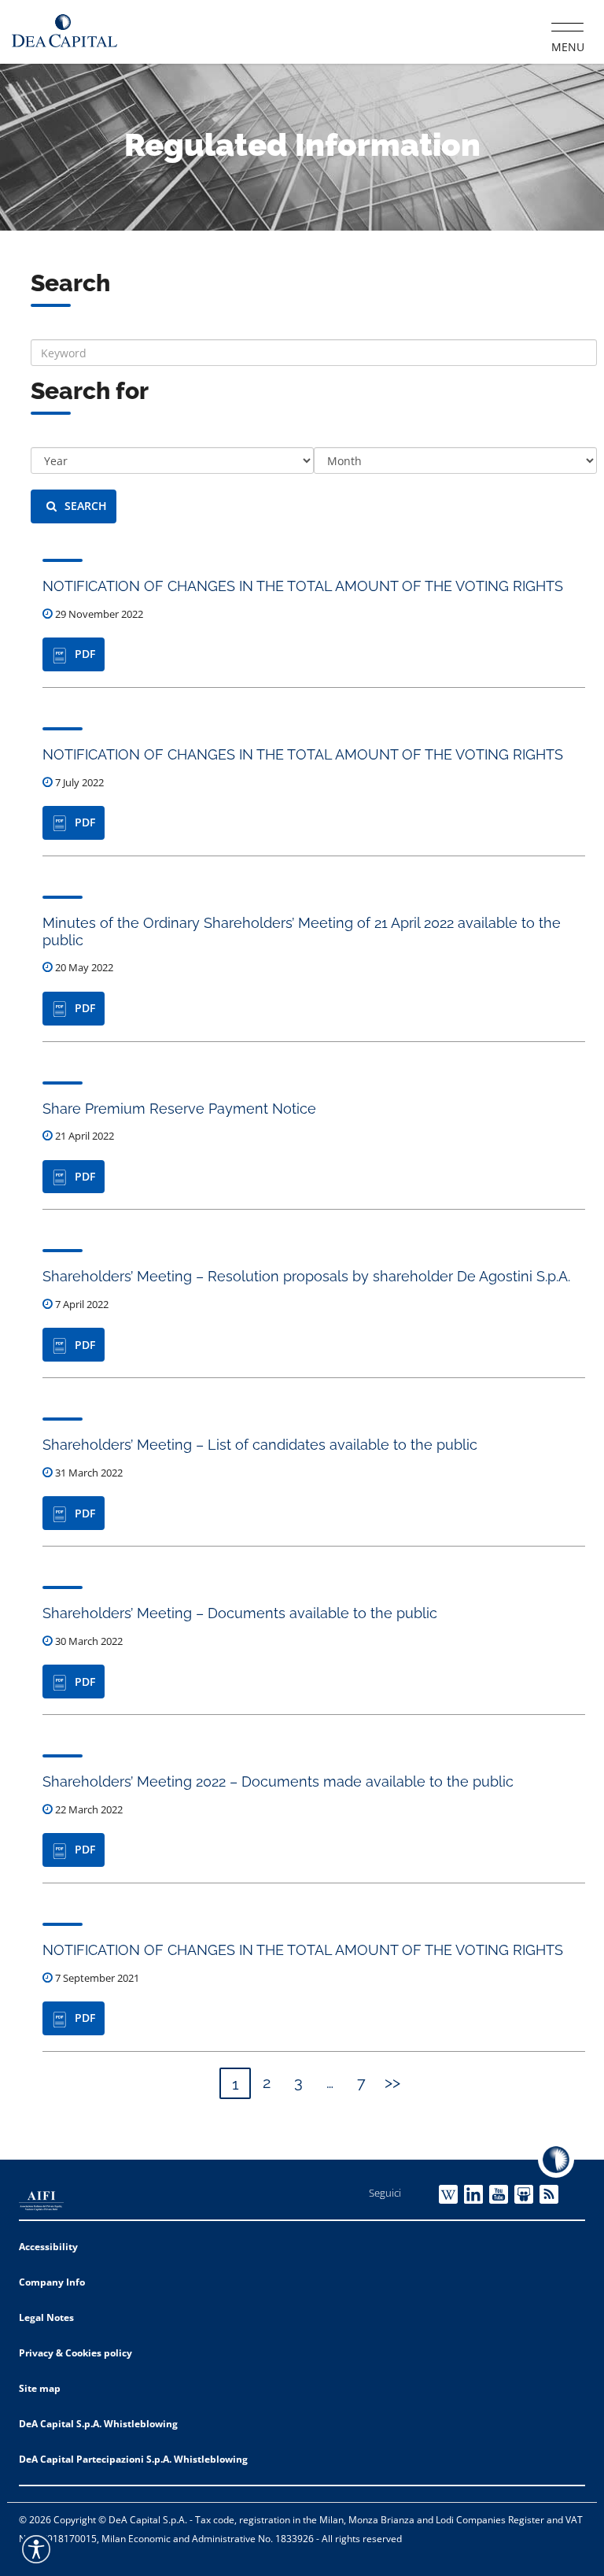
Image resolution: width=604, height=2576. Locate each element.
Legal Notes (46, 2317)
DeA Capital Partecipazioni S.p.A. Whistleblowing (133, 2459)
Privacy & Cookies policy (75, 2353)
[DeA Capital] (64, 31)
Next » (392, 2083)
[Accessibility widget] (36, 2549)
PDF (85, 654)
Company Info (52, 2282)
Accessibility (48, 2247)
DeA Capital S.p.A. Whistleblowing (98, 2424)
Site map (40, 2388)
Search (86, 506)
